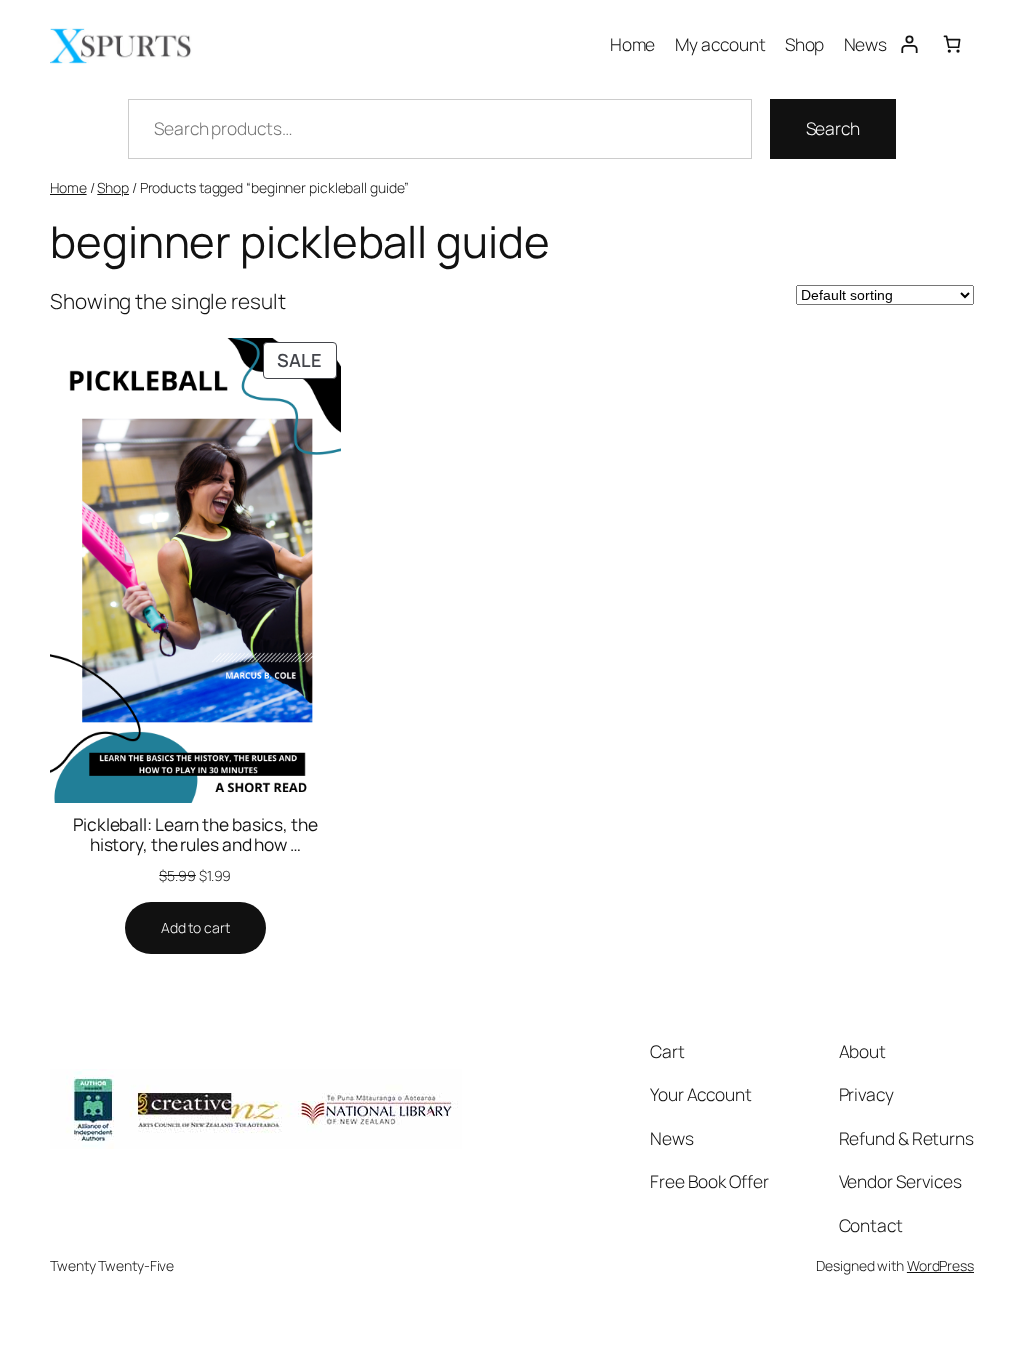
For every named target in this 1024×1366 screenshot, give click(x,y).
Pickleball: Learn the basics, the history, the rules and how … (195, 834)
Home (68, 187)
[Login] (908, 44)
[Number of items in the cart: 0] (952, 44)
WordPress (940, 1265)
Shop (113, 187)
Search (833, 128)
